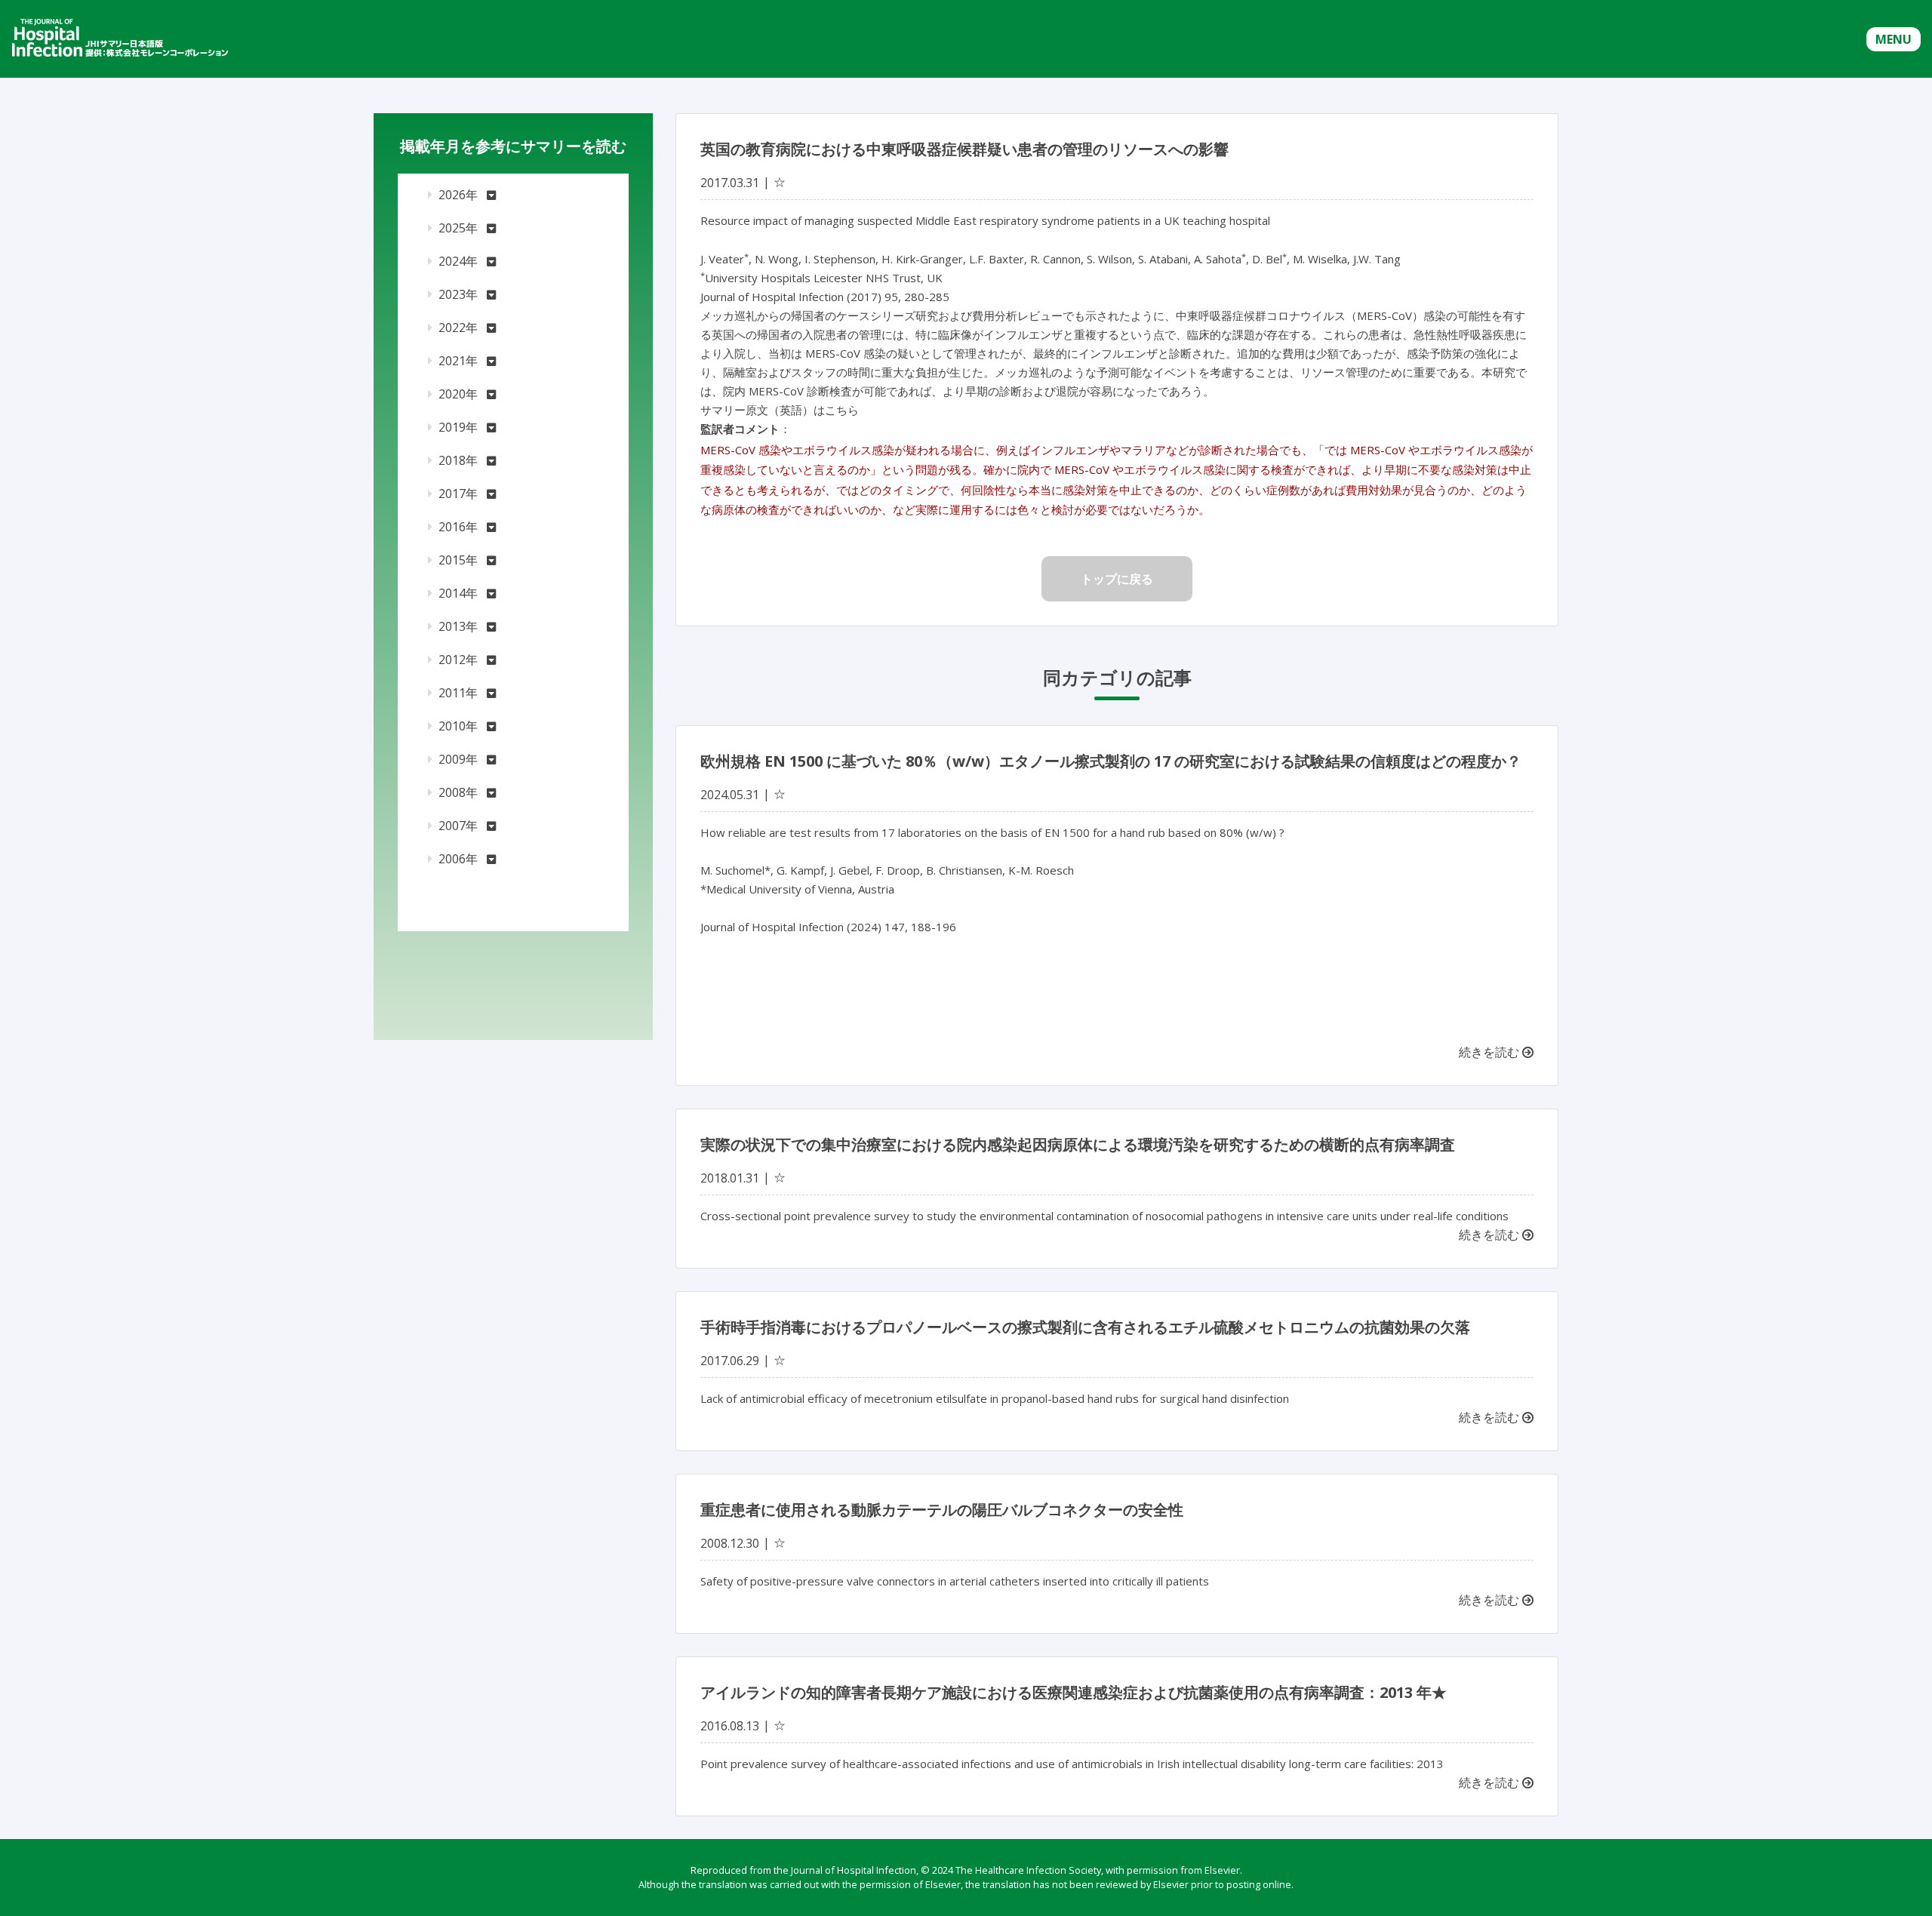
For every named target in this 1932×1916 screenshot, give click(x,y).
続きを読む (1491, 1052)
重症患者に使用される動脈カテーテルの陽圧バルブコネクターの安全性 (942, 1510)
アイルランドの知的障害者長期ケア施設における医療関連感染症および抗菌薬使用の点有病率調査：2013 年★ (1074, 1692)
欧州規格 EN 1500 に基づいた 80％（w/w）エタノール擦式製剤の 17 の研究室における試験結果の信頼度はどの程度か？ (1111, 761)
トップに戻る (1117, 579)
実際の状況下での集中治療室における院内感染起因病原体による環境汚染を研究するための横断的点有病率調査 (1078, 1144)
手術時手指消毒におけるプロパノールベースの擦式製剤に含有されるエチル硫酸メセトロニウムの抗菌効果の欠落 (1085, 1327)
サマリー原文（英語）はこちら (780, 410)
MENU (1894, 39)
